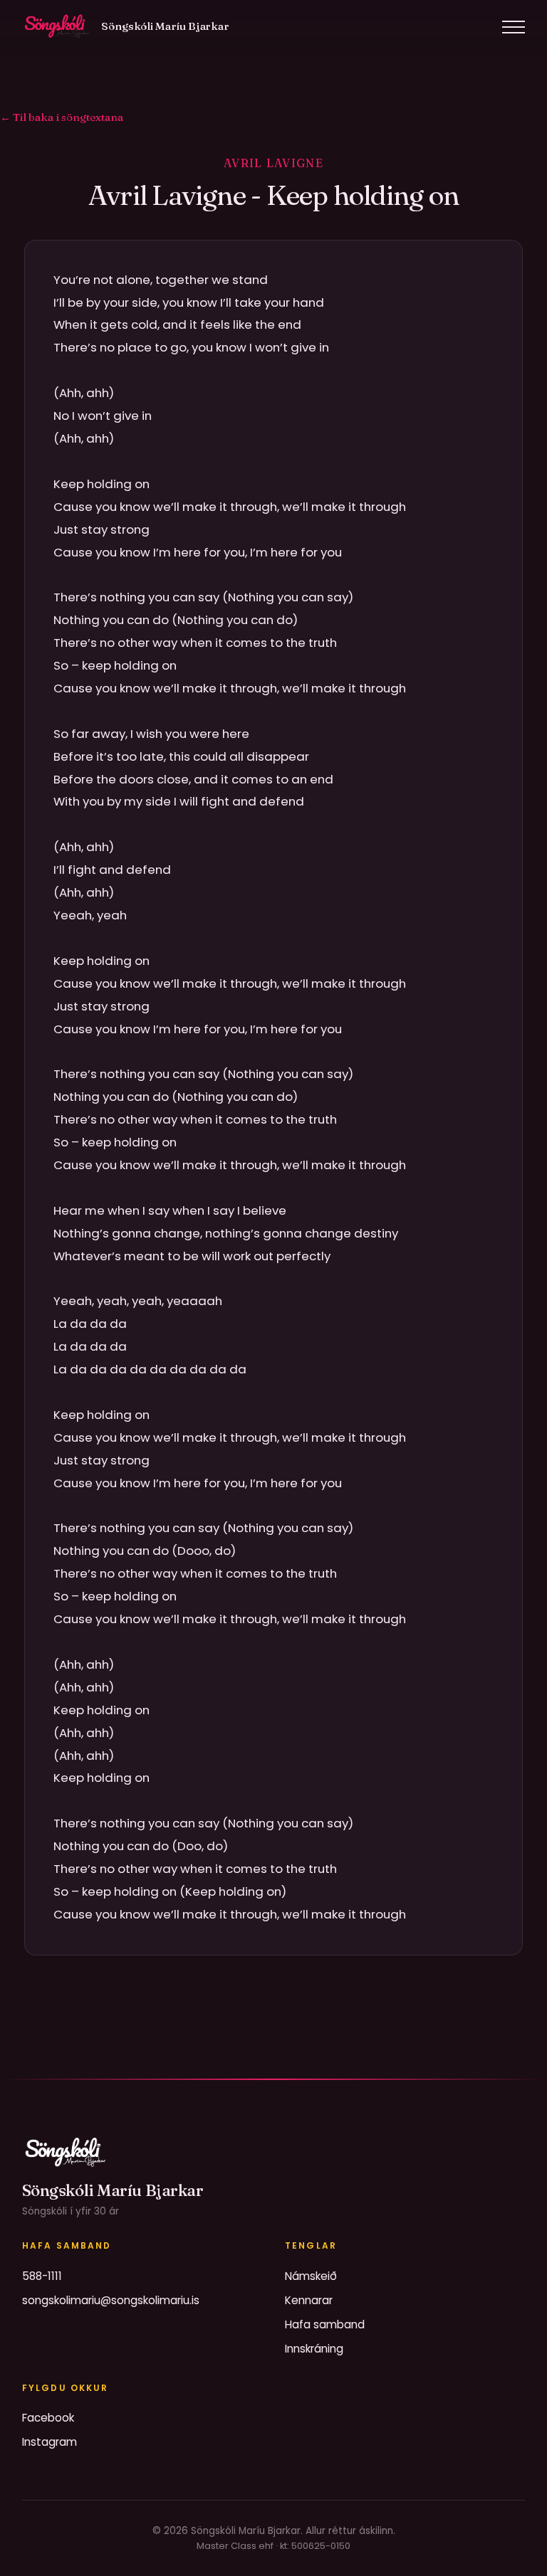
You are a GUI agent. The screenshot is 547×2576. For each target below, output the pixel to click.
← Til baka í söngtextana (62, 117)
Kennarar (309, 2300)
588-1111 (42, 2276)
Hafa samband (325, 2324)
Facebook (48, 2418)
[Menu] (514, 27)
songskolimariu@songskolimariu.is (111, 2300)
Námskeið (311, 2276)
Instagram (50, 2442)
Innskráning (314, 2349)
